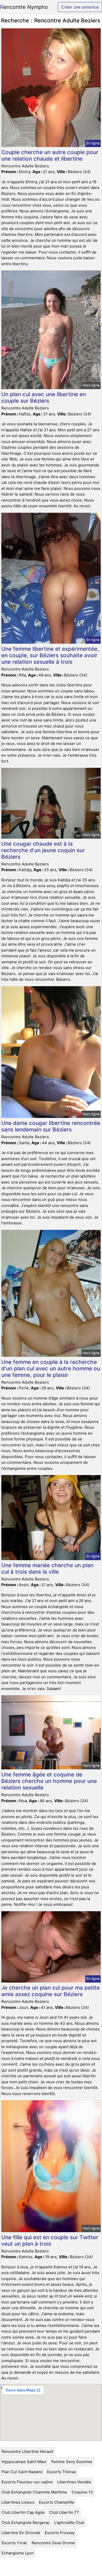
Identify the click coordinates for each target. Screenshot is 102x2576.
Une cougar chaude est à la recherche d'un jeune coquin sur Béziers (43, 850)
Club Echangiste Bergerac (26, 2523)
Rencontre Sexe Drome (53, 2543)
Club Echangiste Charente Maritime (34, 2492)
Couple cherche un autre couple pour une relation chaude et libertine (50, 155)
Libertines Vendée (74, 2482)
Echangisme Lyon (18, 2553)
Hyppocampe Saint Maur (24, 2462)
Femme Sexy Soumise (72, 2462)
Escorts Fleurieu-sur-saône (27, 2482)
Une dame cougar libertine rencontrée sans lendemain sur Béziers (51, 1126)
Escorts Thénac (62, 2472)
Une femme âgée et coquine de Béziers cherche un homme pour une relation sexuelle (49, 1781)
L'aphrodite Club (69, 2523)
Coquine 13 (82, 2492)
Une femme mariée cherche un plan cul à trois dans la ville (47, 1568)
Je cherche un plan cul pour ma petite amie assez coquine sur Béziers (50, 1991)
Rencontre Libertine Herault (27, 2451)
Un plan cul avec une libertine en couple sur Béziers (44, 397)
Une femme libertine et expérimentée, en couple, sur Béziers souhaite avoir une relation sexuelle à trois (50, 655)
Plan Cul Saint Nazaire (22, 2472)
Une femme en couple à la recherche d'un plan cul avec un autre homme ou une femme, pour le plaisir (51, 1368)
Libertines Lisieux (18, 2502)
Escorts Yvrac (14, 2543)
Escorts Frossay (60, 2533)
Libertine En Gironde (21, 2533)
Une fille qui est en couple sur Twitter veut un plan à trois (50, 2240)
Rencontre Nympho (24, 7)
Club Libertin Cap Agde (23, 2512)
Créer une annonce (80, 7)
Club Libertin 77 (64, 2512)
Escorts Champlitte (57, 2502)
